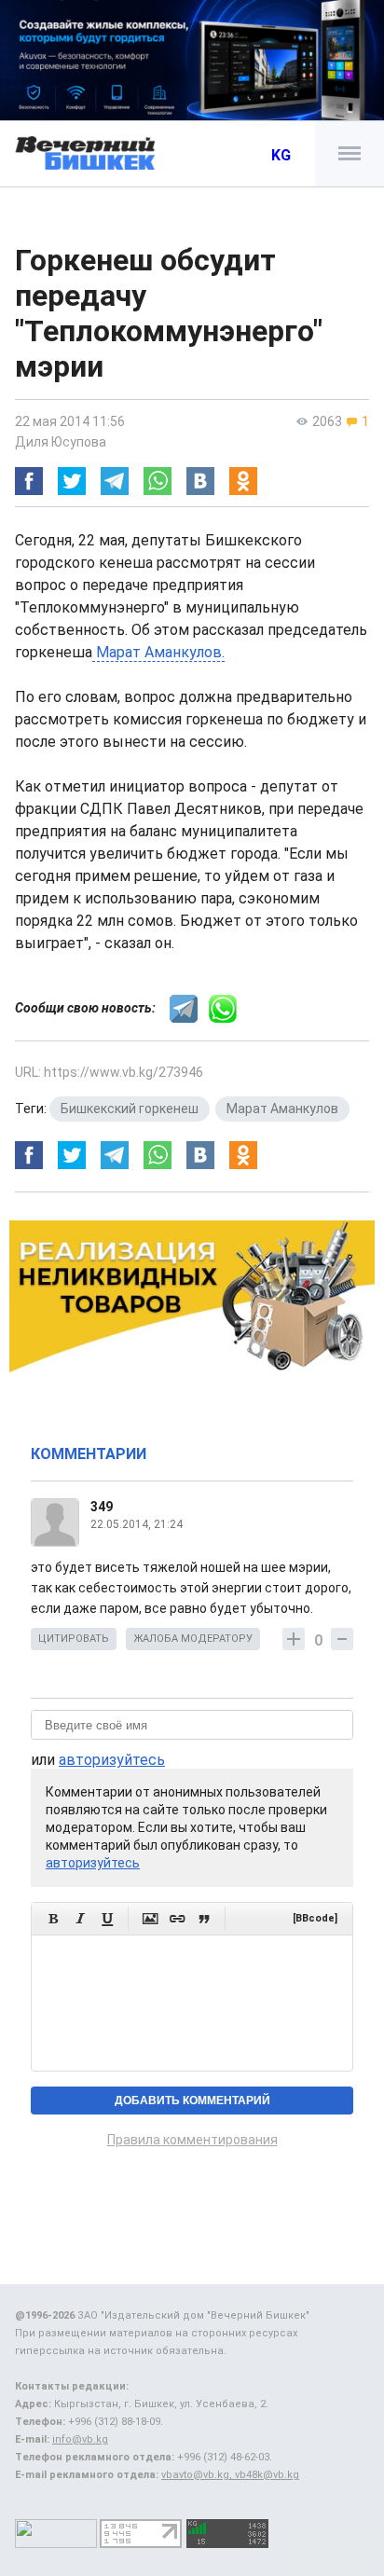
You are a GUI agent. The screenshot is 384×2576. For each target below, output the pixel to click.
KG (281, 155)
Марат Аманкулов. (158, 652)
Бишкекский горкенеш (130, 1109)
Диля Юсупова (61, 442)
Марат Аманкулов (282, 1109)
